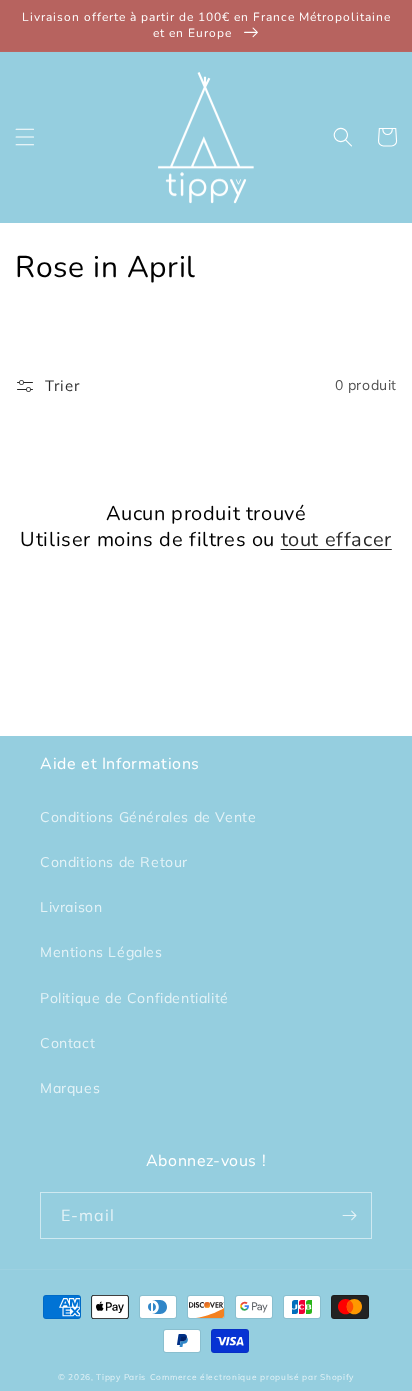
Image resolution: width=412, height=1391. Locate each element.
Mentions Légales (101, 952)
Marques (70, 1088)
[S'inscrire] (349, 1215)
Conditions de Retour (114, 862)
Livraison (71, 907)
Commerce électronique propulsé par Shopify (252, 1377)
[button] (25, 137)
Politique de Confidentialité (134, 998)
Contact (67, 1043)
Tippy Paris (121, 1377)
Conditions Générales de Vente (148, 817)
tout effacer (336, 540)
